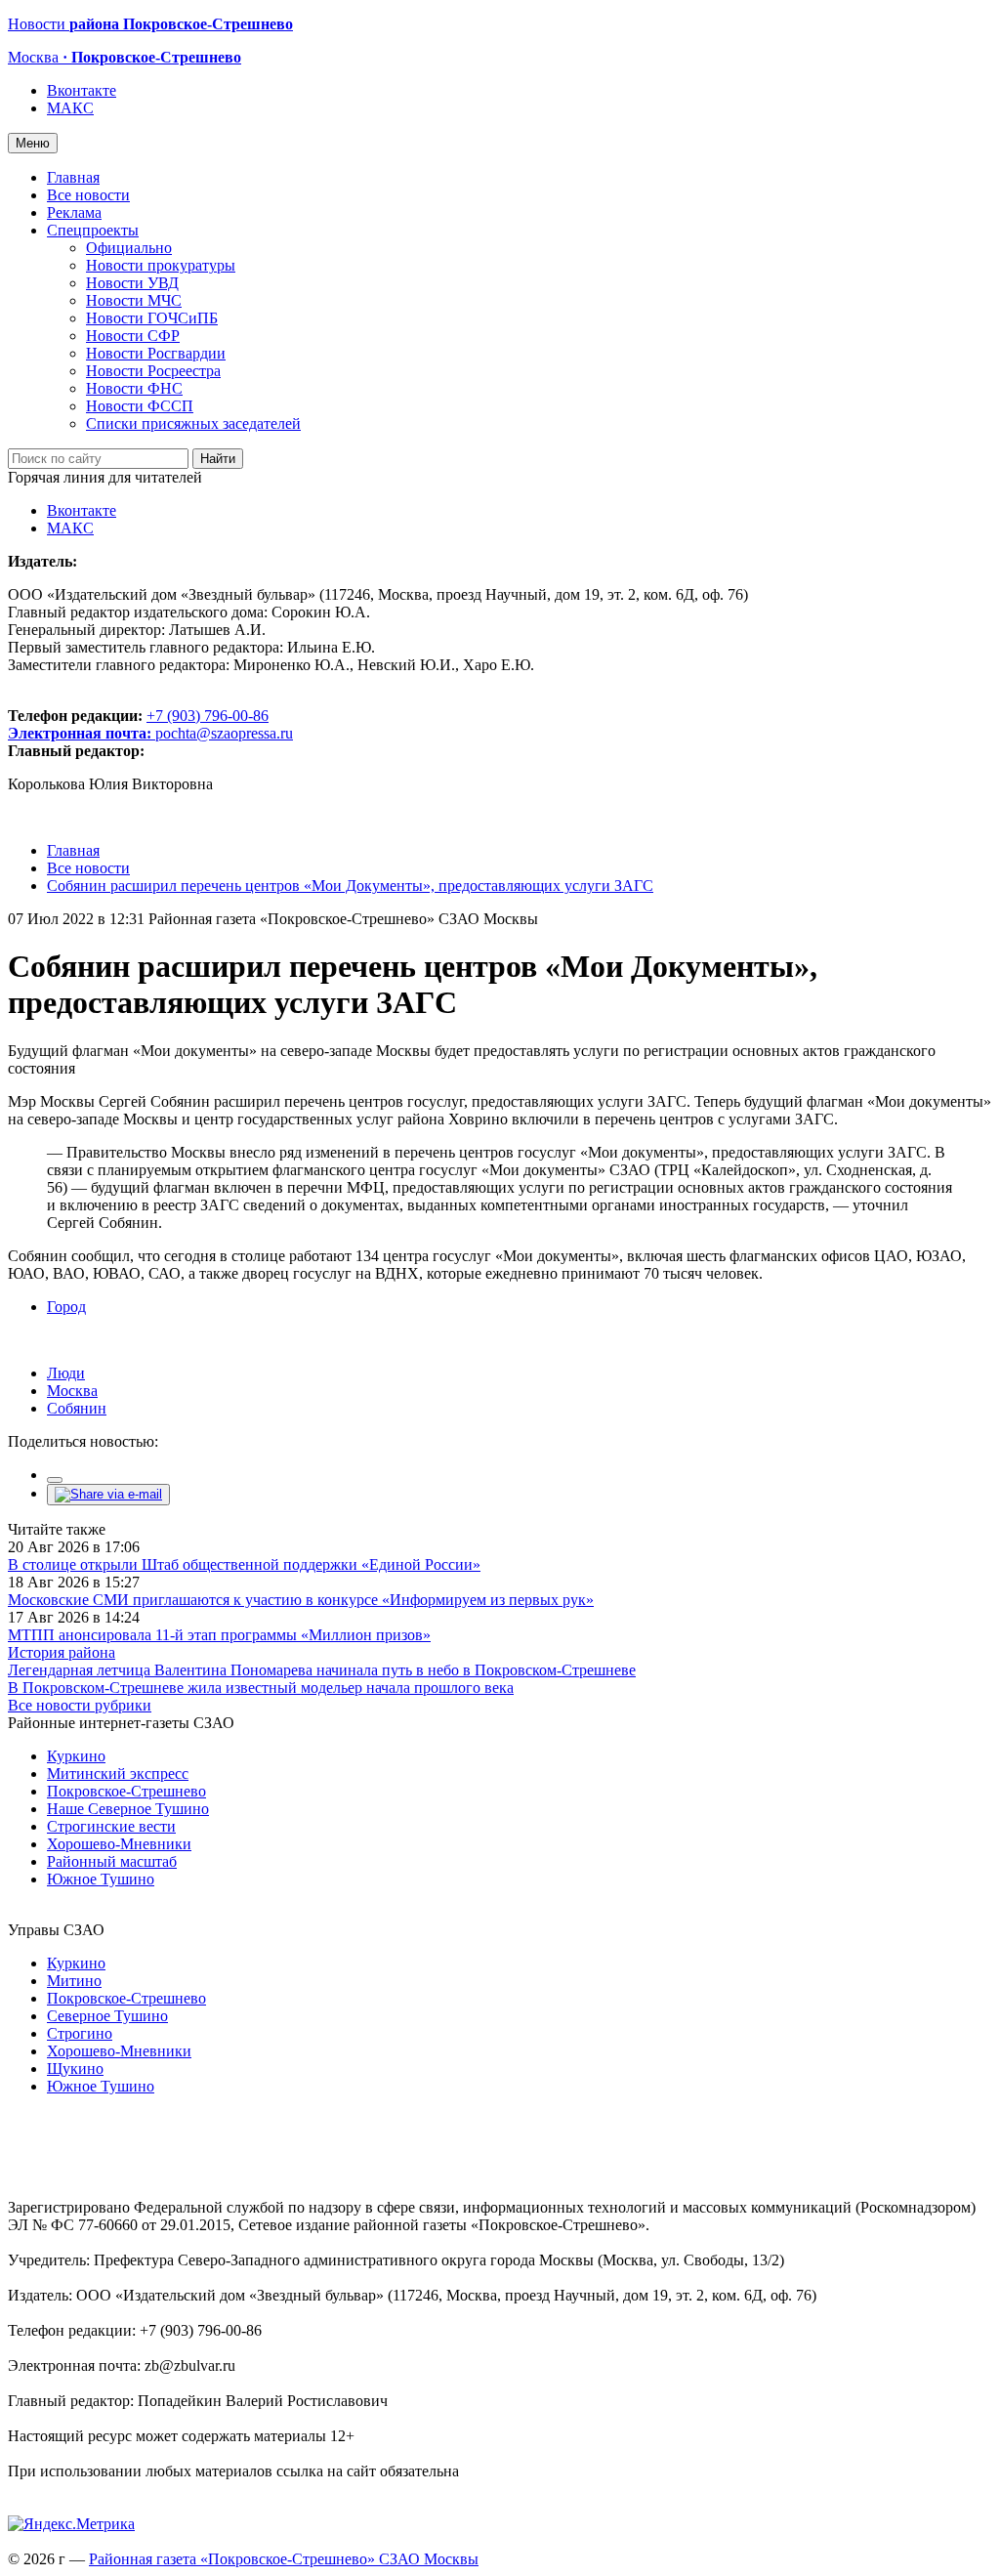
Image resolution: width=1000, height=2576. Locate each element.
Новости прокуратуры (161, 265)
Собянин (77, 1408)
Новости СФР (133, 336)
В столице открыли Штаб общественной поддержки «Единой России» (244, 1564)
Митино (74, 1981)
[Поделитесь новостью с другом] (108, 1494)
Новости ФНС (134, 388)
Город (66, 1307)
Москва (72, 1391)
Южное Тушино (101, 1879)
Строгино (80, 2033)
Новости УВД (132, 283)
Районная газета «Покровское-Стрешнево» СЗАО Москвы (284, 2559)
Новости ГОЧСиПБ (152, 318)
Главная (73, 177)
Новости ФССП (140, 406)
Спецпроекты (93, 230)
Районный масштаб (112, 1861)
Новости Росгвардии (156, 353)
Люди (66, 1373)
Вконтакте (82, 90)
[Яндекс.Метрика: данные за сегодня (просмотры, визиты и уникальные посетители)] (71, 2524)
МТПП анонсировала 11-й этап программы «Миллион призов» (219, 1635)
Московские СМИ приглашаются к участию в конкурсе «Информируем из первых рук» (301, 1600)
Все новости (88, 195)
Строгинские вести (111, 1826)
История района (62, 1652)
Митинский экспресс (118, 1774)
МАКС (70, 108)
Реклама (74, 212)
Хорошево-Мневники (119, 1844)
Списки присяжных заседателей (193, 423)
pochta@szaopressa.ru (224, 733)
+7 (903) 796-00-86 (138, 724)
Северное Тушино (107, 2016)
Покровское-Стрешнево (126, 1791)
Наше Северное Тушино (128, 1809)
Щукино (75, 2069)
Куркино (76, 1756)
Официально (129, 248)
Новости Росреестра (153, 371)
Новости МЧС (134, 300)
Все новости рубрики (80, 1705)
